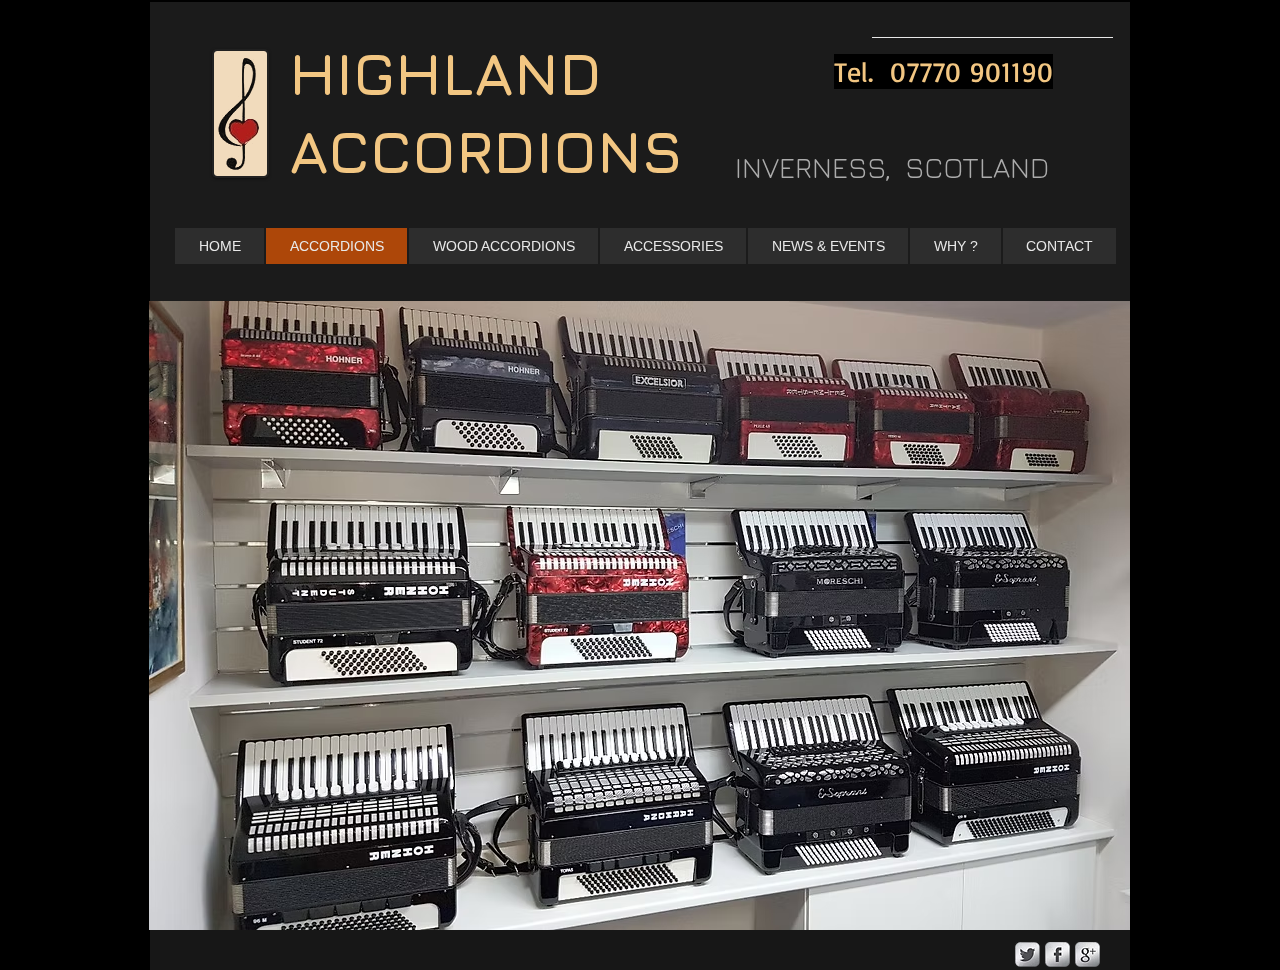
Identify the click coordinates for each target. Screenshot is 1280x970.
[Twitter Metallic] (1027, 954)
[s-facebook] (1057, 954)
